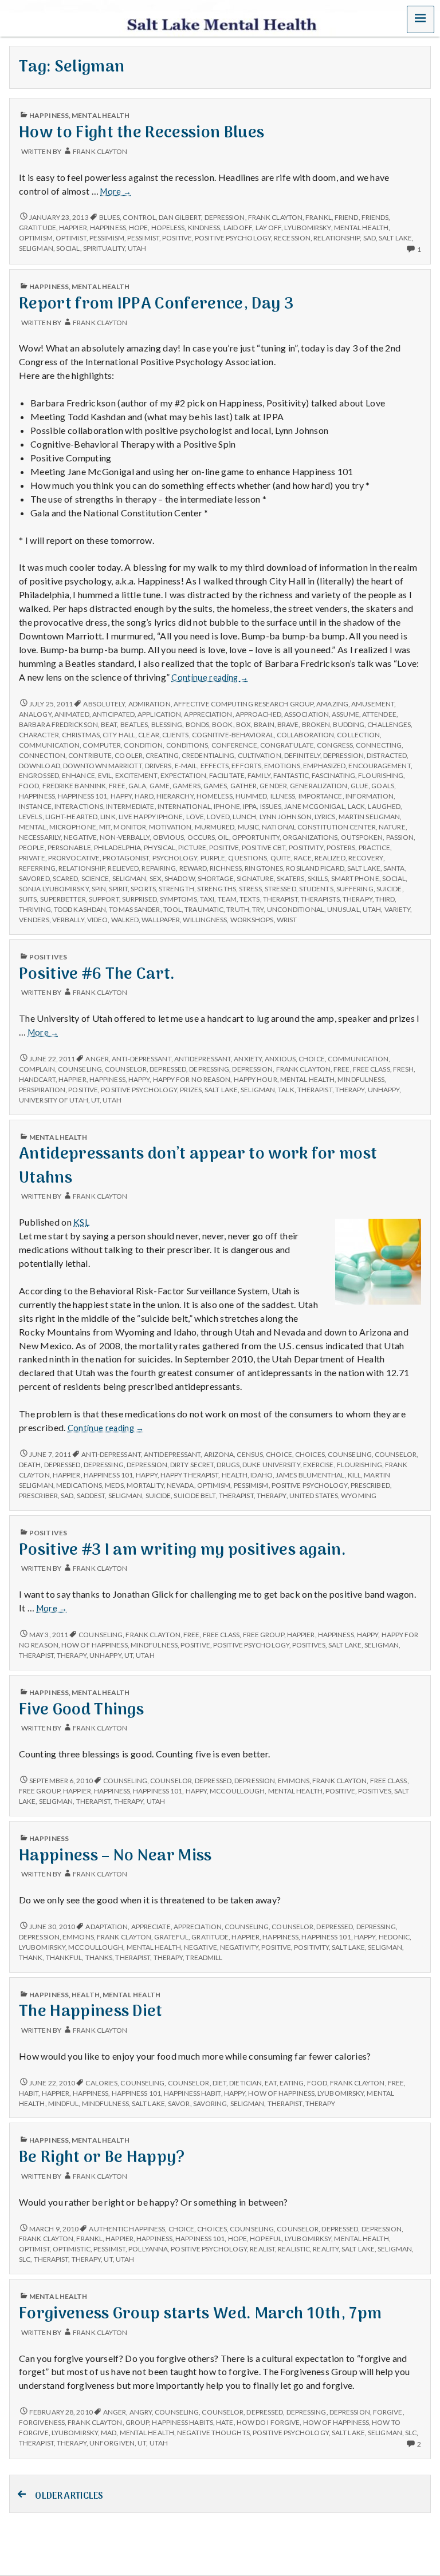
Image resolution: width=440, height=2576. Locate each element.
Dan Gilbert (180, 217)
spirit (118, 889)
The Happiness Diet (91, 2012)
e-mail (186, 766)
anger (97, 1059)
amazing (332, 704)
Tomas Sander (134, 909)
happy (121, 796)
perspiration (42, 1090)
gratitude (38, 228)
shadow (180, 878)
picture (192, 848)
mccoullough (237, 1791)
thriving (35, 909)
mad (109, 2433)
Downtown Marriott (103, 766)
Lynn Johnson (286, 817)
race (302, 858)
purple (213, 858)
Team (227, 899)
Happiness (49, 115)
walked (125, 920)
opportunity (256, 837)
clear (148, 735)
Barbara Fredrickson (58, 724)
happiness (108, 228)
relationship (337, 238)
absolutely (104, 704)
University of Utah (54, 1100)
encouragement (379, 766)
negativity (239, 1947)
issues (271, 806)
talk (286, 1090)
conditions (187, 745)
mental (33, 827)
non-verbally (125, 837)
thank (31, 1957)
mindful (64, 2103)
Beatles (134, 724)
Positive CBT (264, 848)
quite (281, 858)
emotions (282, 766)
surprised (140, 899)
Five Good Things (81, 1710)
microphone (73, 827)
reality (326, 2249)
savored (34, 878)
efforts (246, 766)
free (117, 786)
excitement (136, 775)
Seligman (36, 248)
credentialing (208, 755)
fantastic (291, 775)
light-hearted (71, 817)
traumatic (204, 909)
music (248, 827)
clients (176, 735)
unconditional (296, 909)
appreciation (208, 714)
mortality (145, 1485)
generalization (319, 786)
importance (321, 796)
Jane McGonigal (314, 806)
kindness (204, 228)
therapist (280, 899)
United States (314, 1496)
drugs (228, 1465)
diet (219, 2083)
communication (49, 745)
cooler (129, 755)
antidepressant (203, 1059)
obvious (169, 837)
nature (392, 827)
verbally (68, 920)
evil (105, 775)
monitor (130, 827)
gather (244, 786)
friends (375, 217)
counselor (126, 1069)
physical (160, 848)
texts (250, 899)
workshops (252, 920)
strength (176, 889)
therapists (320, 899)
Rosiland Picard (315, 868)
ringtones (264, 868)
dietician (245, 2083)
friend (347, 217)
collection (358, 735)
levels (31, 817)
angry (141, 2412)
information (370, 796)
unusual (343, 909)
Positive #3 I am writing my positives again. (182, 1550)
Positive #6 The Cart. (97, 975)
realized (330, 858)
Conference (234, 745)
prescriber (38, 1496)
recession (292, 238)
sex (156, 878)
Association (307, 714)
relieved (123, 868)
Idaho (261, 1475)
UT (95, 1100)
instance (35, 806)
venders (34, 920)
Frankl (319, 217)
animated (72, 714)
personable (69, 848)
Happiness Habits (182, 2422)
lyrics (325, 817)
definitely (302, 755)
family (259, 775)
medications (79, 1485)
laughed (384, 806)
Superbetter (63, 899)
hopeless (168, 228)
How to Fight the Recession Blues (142, 133)
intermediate (130, 806)
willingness (205, 920)
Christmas (81, 735)
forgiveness (42, 2422)
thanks (99, 1957)
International (184, 806)
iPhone (227, 806)
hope (138, 228)
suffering (355, 889)
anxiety (248, 1059)
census (250, 1454)
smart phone (355, 878)
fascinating (333, 775)
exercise (319, 1465)
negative (80, 837)
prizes (191, 1090)
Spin (99, 889)
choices (310, 1454)
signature (255, 878)
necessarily (40, 837)
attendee (379, 714)
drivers (158, 766)
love (195, 817)
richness (226, 868)
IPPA (250, 806)
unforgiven (112, 2443)
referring (37, 868)
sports (143, 889)
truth (237, 909)
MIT (105, 827)
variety (398, 909)
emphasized (324, 766)
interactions (79, 806)
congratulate (287, 745)
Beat (109, 724)
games (215, 786)
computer (102, 745)
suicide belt (195, 1496)
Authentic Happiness (127, 2229)
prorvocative (74, 858)
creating (162, 755)
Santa (394, 868)
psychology (175, 858)
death (30, 1465)
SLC (25, 2259)
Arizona (219, 1454)
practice (375, 848)
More (116, 192)
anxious (280, 1059)
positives (309, 1645)
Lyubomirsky (307, 228)
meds (114, 1485)
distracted (387, 755)
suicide (389, 889)
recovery (366, 858)
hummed (252, 796)
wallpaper (161, 920)
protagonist (126, 858)
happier (73, 228)
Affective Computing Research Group (243, 704)
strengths (217, 889)
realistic (294, 2249)
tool (172, 909)
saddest (91, 1496)
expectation (183, 775)
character (39, 735)
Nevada (180, 1485)
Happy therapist (189, 1475)
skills (318, 878)
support (104, 899)
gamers (186, 786)
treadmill (204, 1957)
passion (400, 837)
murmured (215, 827)
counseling (80, 1069)
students (316, 889)
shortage (216, 878)
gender (273, 786)
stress (250, 889)
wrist (287, 920)
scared (66, 878)
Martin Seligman (369, 817)
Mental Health (101, 115)
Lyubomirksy (308, 2239)
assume (345, 714)
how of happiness (95, 1645)
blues (109, 217)
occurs (201, 837)
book (222, 724)
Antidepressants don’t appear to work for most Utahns (198, 1166)
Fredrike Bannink (74, 786)
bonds (197, 724)
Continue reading (210, 678)
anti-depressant (141, 1059)
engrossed (39, 775)
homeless (215, 796)
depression (225, 217)
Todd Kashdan (80, 909)
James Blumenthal (310, 1475)
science (95, 878)
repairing (159, 868)
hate (225, 2422)
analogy (35, 714)
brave (288, 724)
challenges (389, 724)
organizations (310, 837)
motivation (170, 827)
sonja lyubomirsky (54, 889)
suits (28, 899)
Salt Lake (395, 238)
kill (354, 1475)
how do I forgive (268, 2422)
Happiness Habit (192, 2093)
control (139, 217)
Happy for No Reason (192, 1079)
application (159, 714)
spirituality (104, 248)
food (29, 786)
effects (215, 766)
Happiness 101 (82, 796)
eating (292, 2083)
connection (42, 755)
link (108, 817)
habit (29, 2093)
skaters (291, 878)
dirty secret (192, 1465)
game (160, 786)
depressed (168, 1069)
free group (264, 1635)
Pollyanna (148, 2249)
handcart (37, 1079)
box (243, 724)
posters (341, 848)
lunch (244, 817)
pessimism (107, 238)
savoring (210, 2103)
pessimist (143, 238)
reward (193, 868)
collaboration (305, 735)
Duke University (271, 1465)
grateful (171, 1937)
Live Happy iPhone (151, 817)
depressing (209, 1069)
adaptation (107, 1927)
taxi (207, 899)
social (68, 248)
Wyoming (359, 1496)
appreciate (151, 1927)
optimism (36, 238)
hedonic (394, 1937)
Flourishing (381, 775)
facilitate (227, 775)
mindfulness (361, 1079)
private (32, 858)
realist (262, 2249)
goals (382, 786)
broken (316, 724)
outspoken (362, 837)
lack (356, 806)
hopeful (266, 2239)
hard (144, 796)
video (97, 920)
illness (283, 796)
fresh (403, 1069)
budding (349, 724)
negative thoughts (213, 2433)
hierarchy (175, 796)
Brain (264, 724)
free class (372, 1069)
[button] (421, 19)
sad (370, 238)
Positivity (306, 848)
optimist (71, 238)
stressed (280, 889)
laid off (238, 228)
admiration (150, 704)
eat (270, 2083)
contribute (90, 755)
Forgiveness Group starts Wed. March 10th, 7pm (200, 2314)
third (385, 899)
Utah (137, 248)
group (137, 2422)
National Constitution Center (319, 827)
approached (258, 714)
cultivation (260, 755)
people (32, 848)
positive (177, 238)
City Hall (119, 735)
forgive (388, 2412)
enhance (78, 775)
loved (218, 817)
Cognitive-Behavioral (233, 735)
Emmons (294, 1781)
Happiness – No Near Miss (115, 1856)
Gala (137, 786)
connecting (379, 745)
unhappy (384, 1090)
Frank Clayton (100, 151)
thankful (64, 1957)
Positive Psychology (233, 238)
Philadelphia (117, 848)
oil (223, 837)
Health (235, 1475)
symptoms (178, 899)
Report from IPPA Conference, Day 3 (156, 304)
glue (360, 786)
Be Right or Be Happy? (102, 2158)
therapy (357, 899)
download (40, 766)
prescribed (370, 1485)
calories (101, 2083)
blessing (167, 724)
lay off (269, 228)
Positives (48, 957)
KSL (81, 1222)
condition (143, 745)
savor (179, 2103)
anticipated (113, 714)
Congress (335, 745)
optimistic (72, 2249)
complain (37, 1069)
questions (247, 858)
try (258, 909)
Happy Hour (256, 1079)
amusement (373, 704)
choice (312, 1059)
